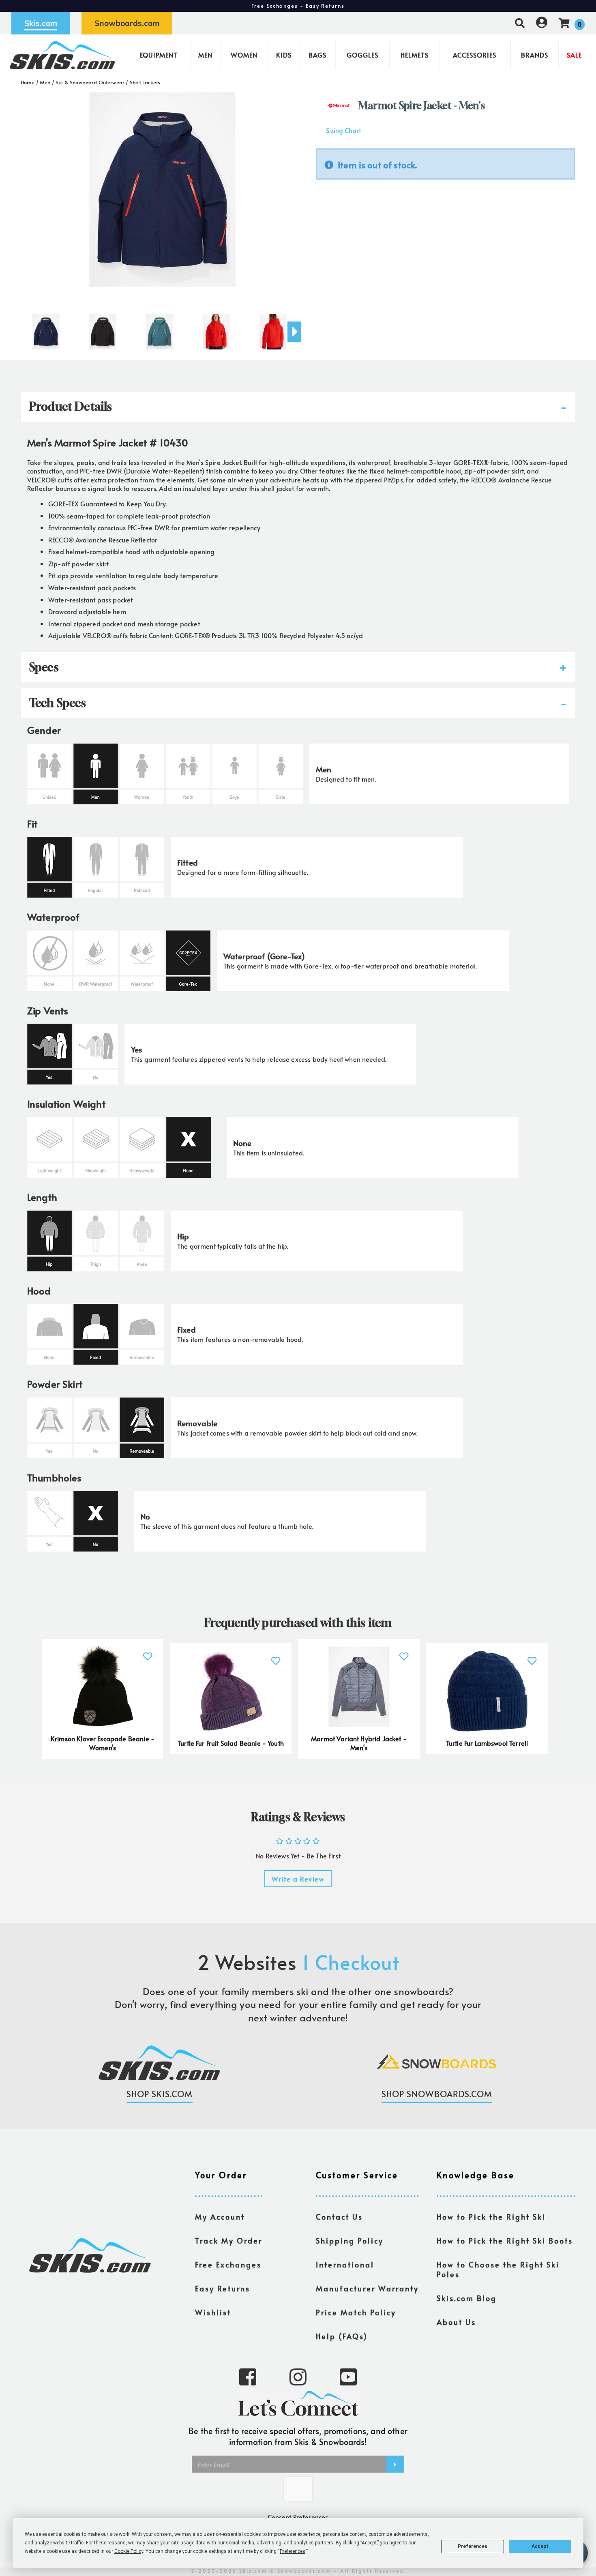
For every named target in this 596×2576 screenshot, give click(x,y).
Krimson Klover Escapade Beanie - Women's (103, 1743)
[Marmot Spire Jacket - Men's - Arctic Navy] (46, 328)
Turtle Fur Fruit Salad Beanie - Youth (231, 1743)
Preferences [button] (293, 2551)
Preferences (473, 2546)
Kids (284, 55)
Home (28, 82)
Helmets (415, 55)
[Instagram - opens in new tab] (298, 2376)
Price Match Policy (356, 2312)
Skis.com (41, 23)
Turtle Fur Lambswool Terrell (487, 1743)
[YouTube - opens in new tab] (348, 2376)
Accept (540, 2546)
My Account (220, 2217)
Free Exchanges (228, 2265)
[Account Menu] (542, 23)
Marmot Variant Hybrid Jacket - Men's (359, 1743)
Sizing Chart (343, 130)
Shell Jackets (145, 82)
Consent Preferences (298, 2517)
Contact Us (339, 2217)
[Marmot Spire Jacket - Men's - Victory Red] (216, 328)
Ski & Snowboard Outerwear (90, 82)
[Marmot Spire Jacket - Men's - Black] (103, 328)
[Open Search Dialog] (520, 23)
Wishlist (213, 2312)
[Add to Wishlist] (148, 1651)
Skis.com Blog (467, 2298)
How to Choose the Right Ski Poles (498, 2270)
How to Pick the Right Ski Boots (505, 2241)
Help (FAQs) (342, 2336)
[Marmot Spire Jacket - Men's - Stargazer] (159, 328)
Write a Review (298, 1879)
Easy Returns (223, 2289)
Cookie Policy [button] (129, 2551)
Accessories (475, 55)
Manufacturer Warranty (367, 2289)
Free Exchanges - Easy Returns (298, 6)
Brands (535, 55)
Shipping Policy (350, 2241)
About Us (456, 2322)
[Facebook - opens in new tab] (248, 2376)
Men (205, 55)
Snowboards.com (127, 23)
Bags (317, 55)
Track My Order (229, 2241)
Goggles (362, 55)
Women (244, 55)
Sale (574, 55)
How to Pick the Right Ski (491, 2217)
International (345, 2265)
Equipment (159, 55)
